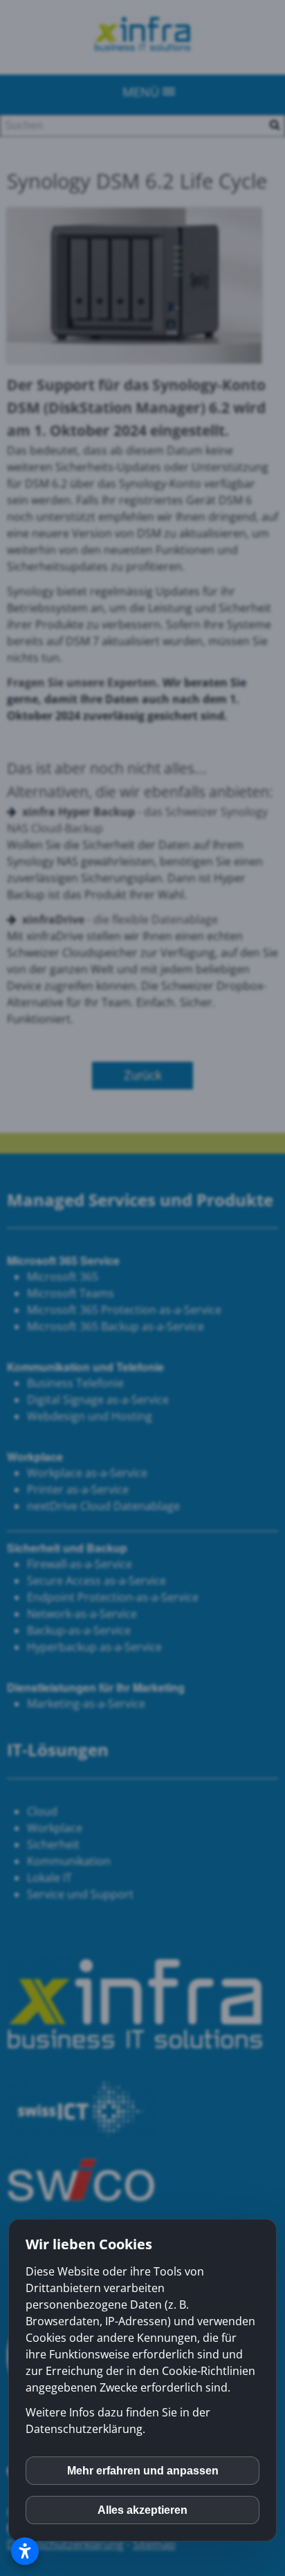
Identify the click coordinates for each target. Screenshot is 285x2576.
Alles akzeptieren (142, 2510)
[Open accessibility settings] (25, 2551)
